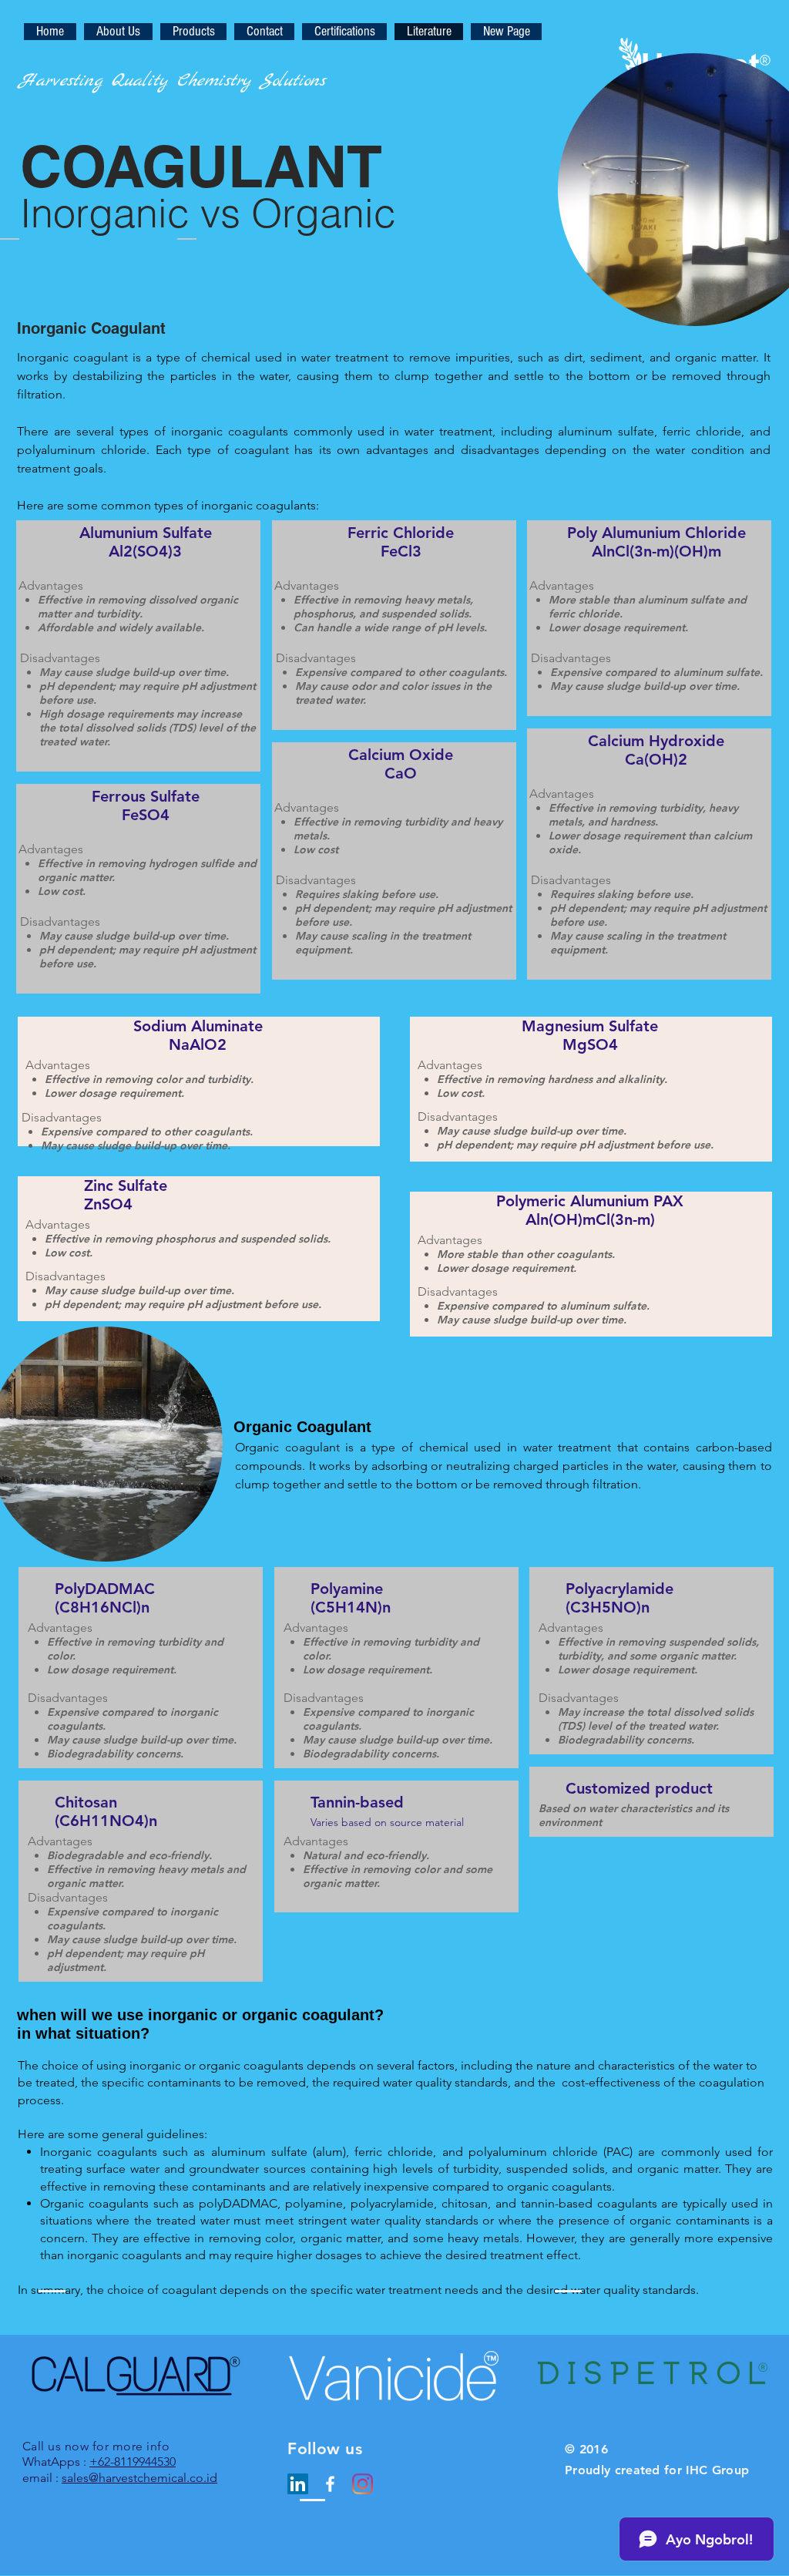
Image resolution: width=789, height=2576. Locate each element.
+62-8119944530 (133, 2462)
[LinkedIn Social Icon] (298, 2484)
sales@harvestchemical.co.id (139, 2478)
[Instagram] (363, 2484)
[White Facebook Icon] (330, 2484)
